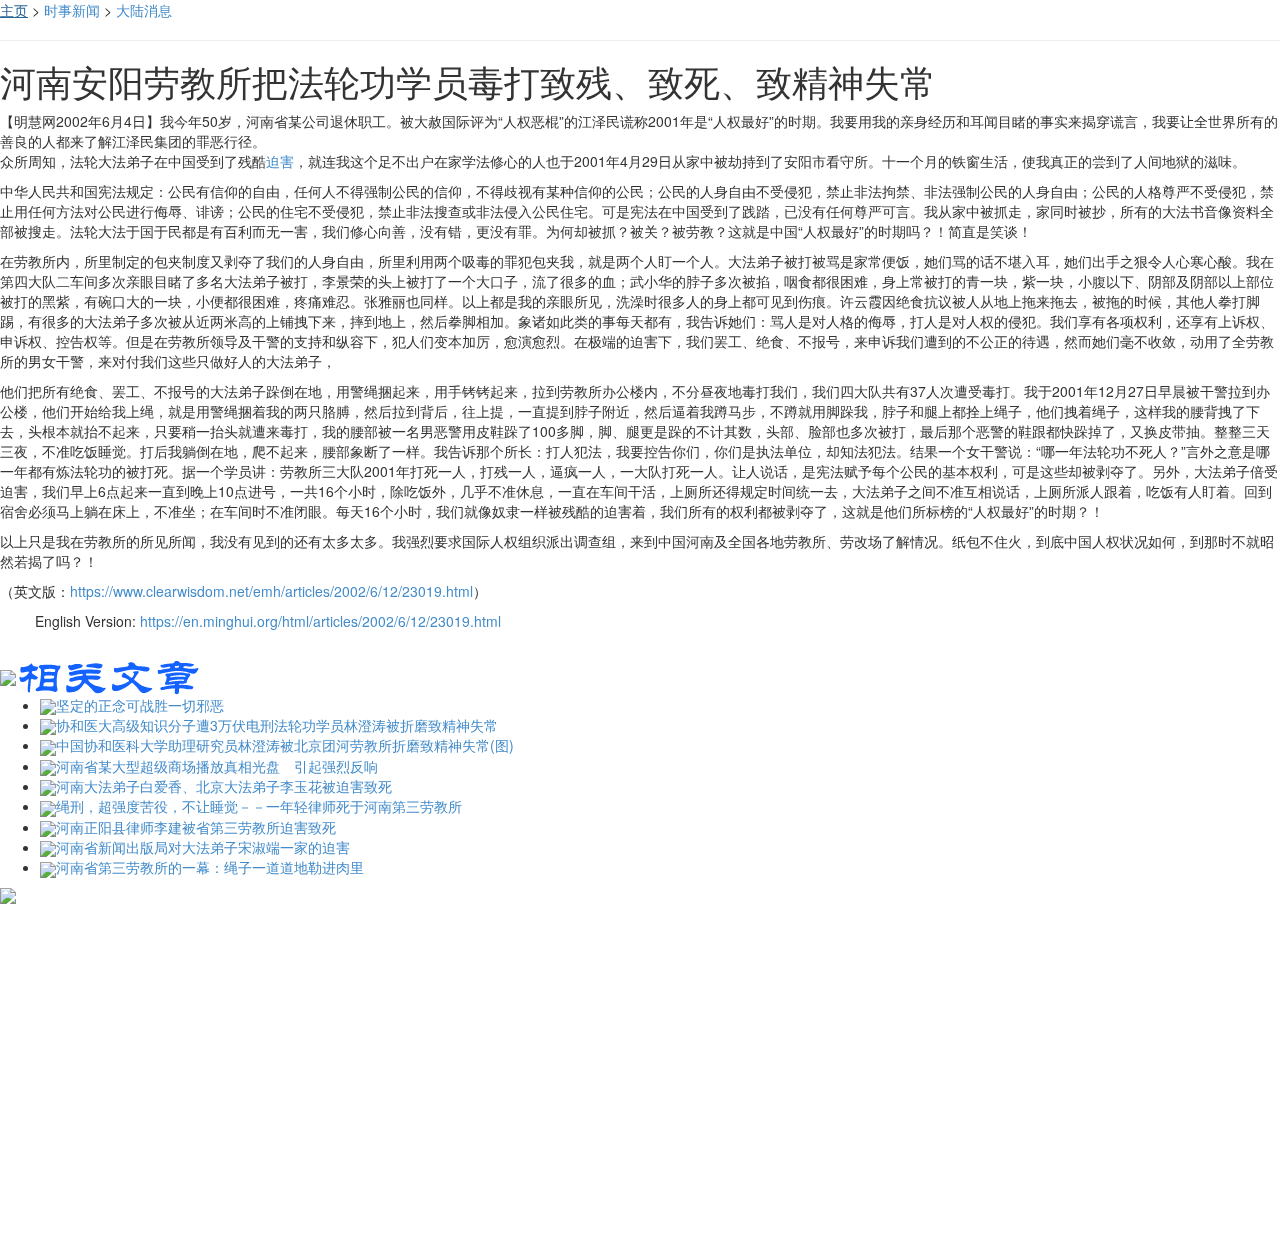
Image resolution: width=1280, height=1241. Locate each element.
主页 (14, 10)
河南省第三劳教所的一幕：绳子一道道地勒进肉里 (210, 867)
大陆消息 (144, 10)
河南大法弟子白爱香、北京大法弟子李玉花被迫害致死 (224, 786)
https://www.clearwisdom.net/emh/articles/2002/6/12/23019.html (271, 591)
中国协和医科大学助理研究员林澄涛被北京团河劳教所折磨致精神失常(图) (285, 745)
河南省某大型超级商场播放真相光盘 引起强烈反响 (217, 766)
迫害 (280, 161)
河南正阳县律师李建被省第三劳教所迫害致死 (196, 827)
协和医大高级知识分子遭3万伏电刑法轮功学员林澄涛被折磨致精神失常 (277, 725)
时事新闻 (72, 10)
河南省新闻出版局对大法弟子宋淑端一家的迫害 (203, 847)
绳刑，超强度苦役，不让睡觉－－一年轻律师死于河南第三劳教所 (259, 806)
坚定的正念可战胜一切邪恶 (140, 705)
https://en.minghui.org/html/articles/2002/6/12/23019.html (320, 621)
